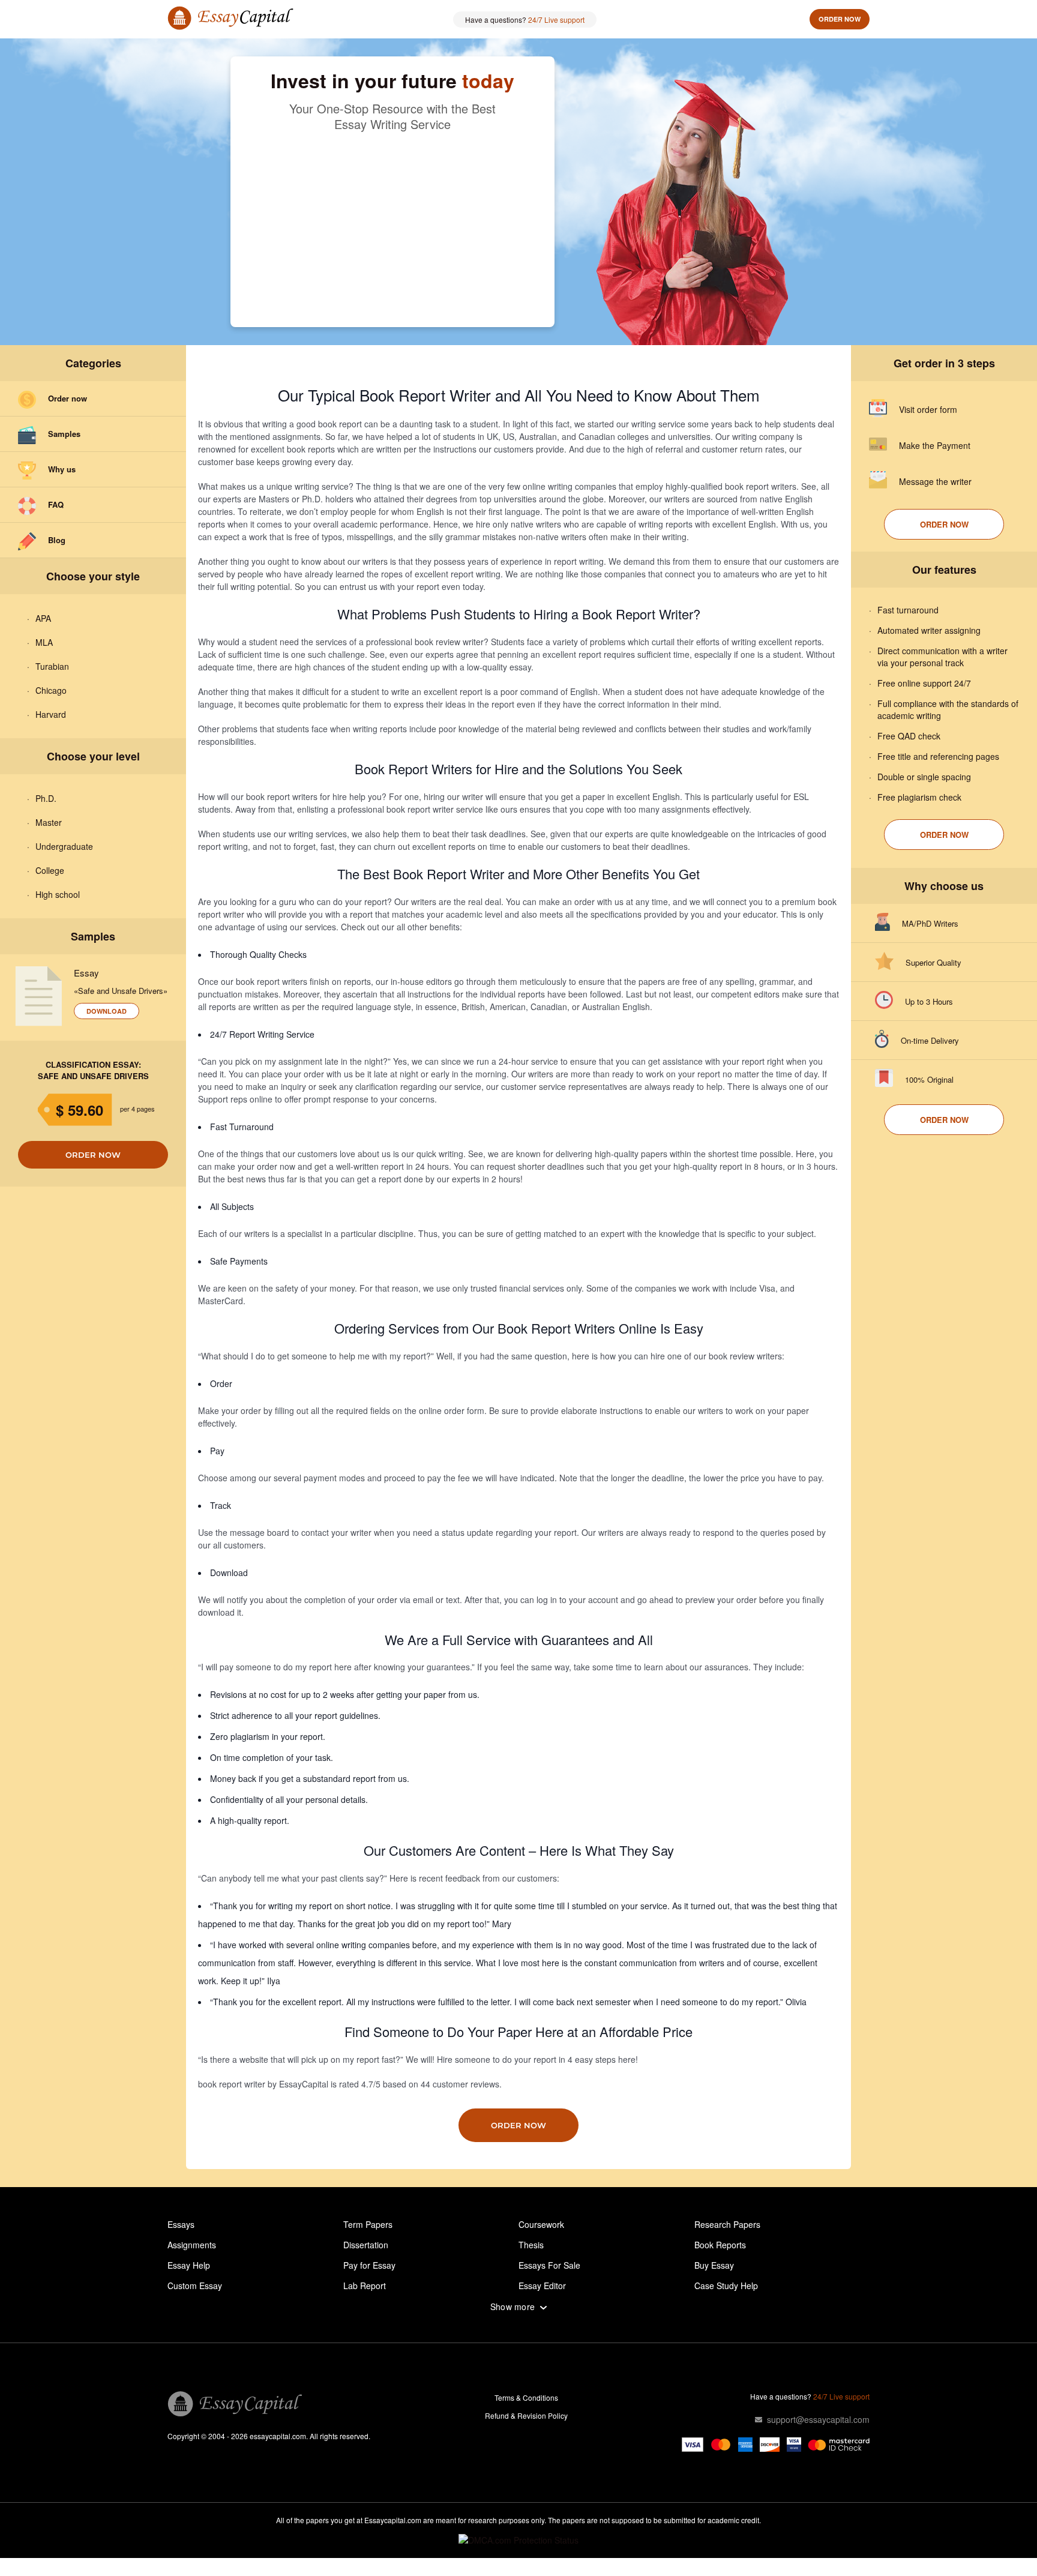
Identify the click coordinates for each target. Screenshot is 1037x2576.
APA (43, 618)
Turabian (52, 666)
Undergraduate (64, 846)
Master (49, 822)
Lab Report (365, 2286)
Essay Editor (542, 2286)
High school (58, 894)
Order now (840, 19)
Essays (181, 2224)
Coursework (541, 2224)
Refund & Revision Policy (526, 2415)
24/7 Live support (556, 20)
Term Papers (368, 2224)
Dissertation (366, 2245)
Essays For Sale (549, 2265)
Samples (64, 434)
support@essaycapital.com (818, 2419)
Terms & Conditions (526, 2397)
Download (107, 1011)
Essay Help (189, 2265)
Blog (57, 540)
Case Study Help (726, 2286)
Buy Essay (714, 2265)
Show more (513, 2307)
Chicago (51, 690)
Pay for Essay (369, 2265)
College (50, 870)
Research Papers (727, 2224)
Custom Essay (195, 2286)
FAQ (56, 504)
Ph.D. (46, 798)
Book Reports (720, 2245)
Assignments (192, 2245)
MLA (44, 642)
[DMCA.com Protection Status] (518, 2540)
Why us (62, 469)
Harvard (51, 714)
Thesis (531, 2245)
